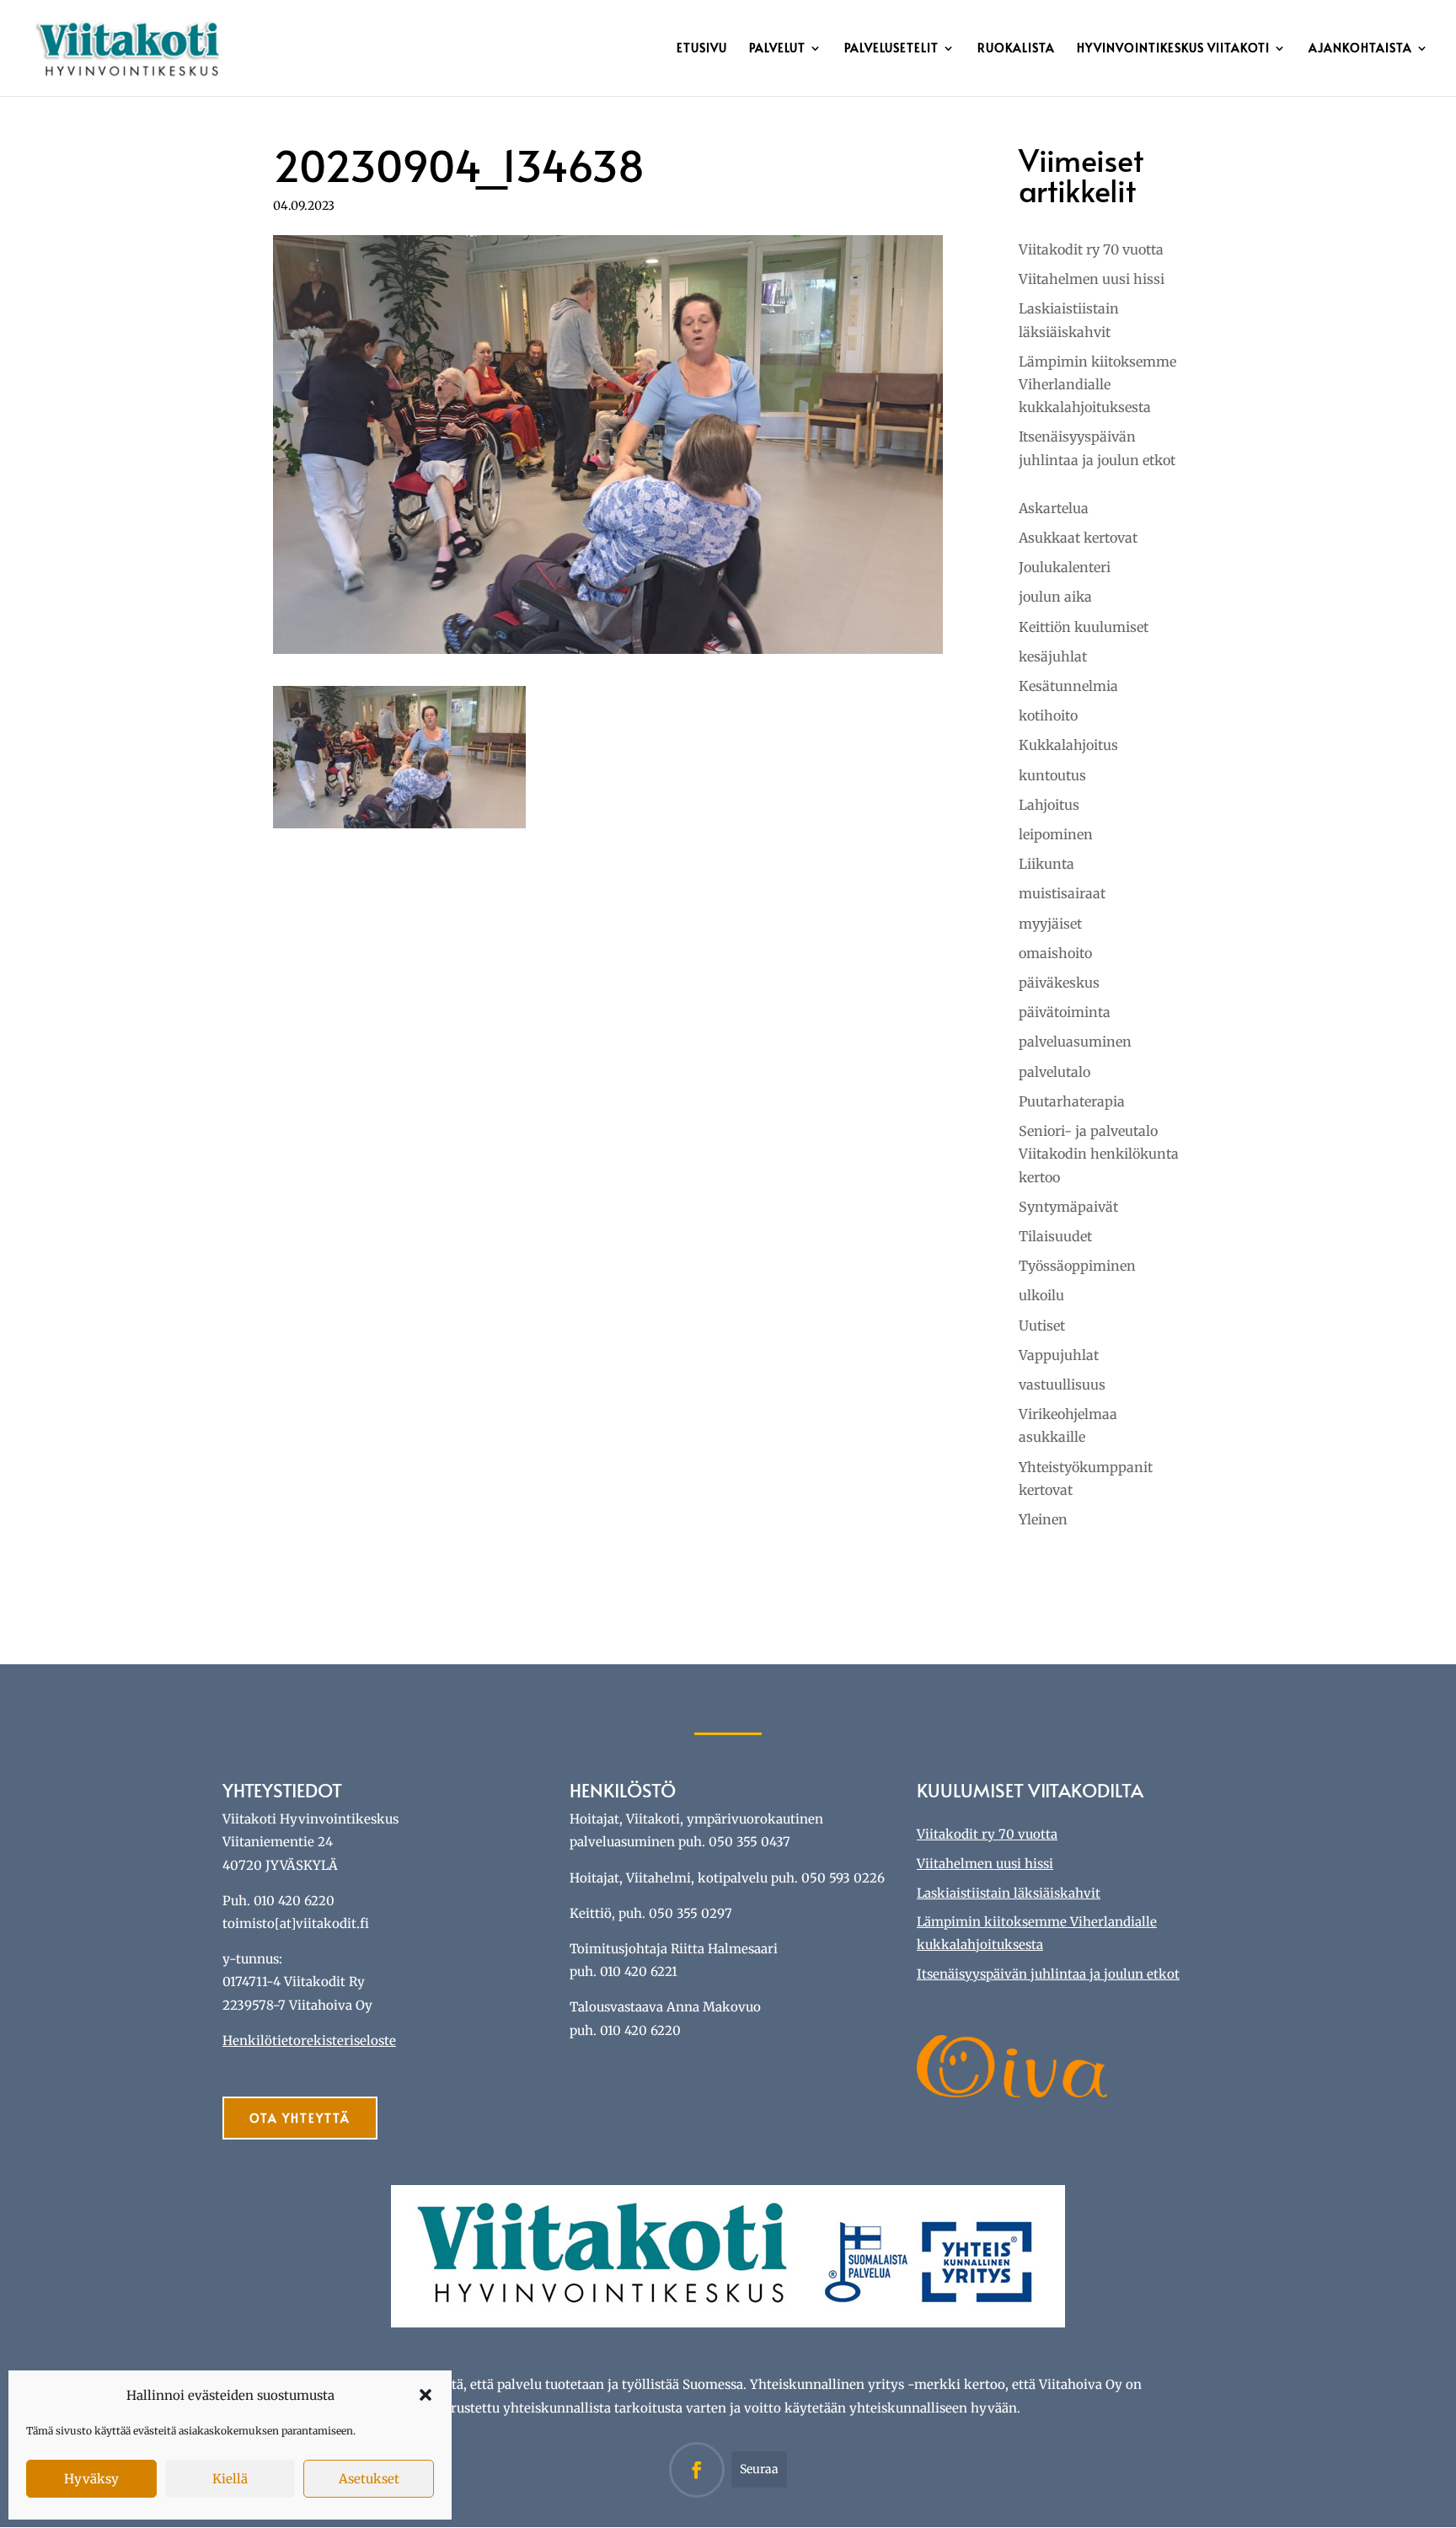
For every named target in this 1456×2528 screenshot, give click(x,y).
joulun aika (1055, 597)
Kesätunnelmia (1068, 686)
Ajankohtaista (1360, 49)
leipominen (1056, 834)
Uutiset (1042, 1326)
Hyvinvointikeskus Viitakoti (1173, 49)
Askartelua (1054, 508)
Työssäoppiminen (1077, 1266)
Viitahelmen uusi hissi (1092, 279)
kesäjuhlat (1053, 656)
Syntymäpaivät (1068, 1207)
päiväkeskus (1059, 983)
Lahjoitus (1049, 805)
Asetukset (369, 2479)
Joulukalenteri (1065, 567)
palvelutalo (1055, 1072)
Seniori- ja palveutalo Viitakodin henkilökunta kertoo (1099, 1154)
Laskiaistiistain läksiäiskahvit (1009, 1893)
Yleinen (1043, 1519)
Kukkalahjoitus (1068, 745)
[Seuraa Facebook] (697, 2470)
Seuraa (759, 2469)
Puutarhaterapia (1072, 1101)
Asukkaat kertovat (1078, 538)
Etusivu (702, 49)
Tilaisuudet (1055, 1236)
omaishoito (1055, 953)
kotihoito (1048, 715)
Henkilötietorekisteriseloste (309, 2041)
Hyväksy (91, 2479)
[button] (426, 2395)
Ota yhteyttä (300, 2118)
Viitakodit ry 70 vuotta (1091, 249)
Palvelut (777, 49)
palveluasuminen (1075, 1042)
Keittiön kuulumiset (1084, 627)
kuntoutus (1052, 775)
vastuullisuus (1062, 1385)
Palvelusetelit (891, 49)
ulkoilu (1041, 1295)
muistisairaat (1062, 893)
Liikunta (1046, 864)
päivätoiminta (1065, 1012)
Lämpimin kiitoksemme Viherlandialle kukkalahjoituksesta (1097, 384)
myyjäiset (1050, 924)
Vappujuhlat (1059, 1355)
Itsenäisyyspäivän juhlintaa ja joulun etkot (1048, 1974)
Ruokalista (1016, 49)
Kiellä (230, 2479)
